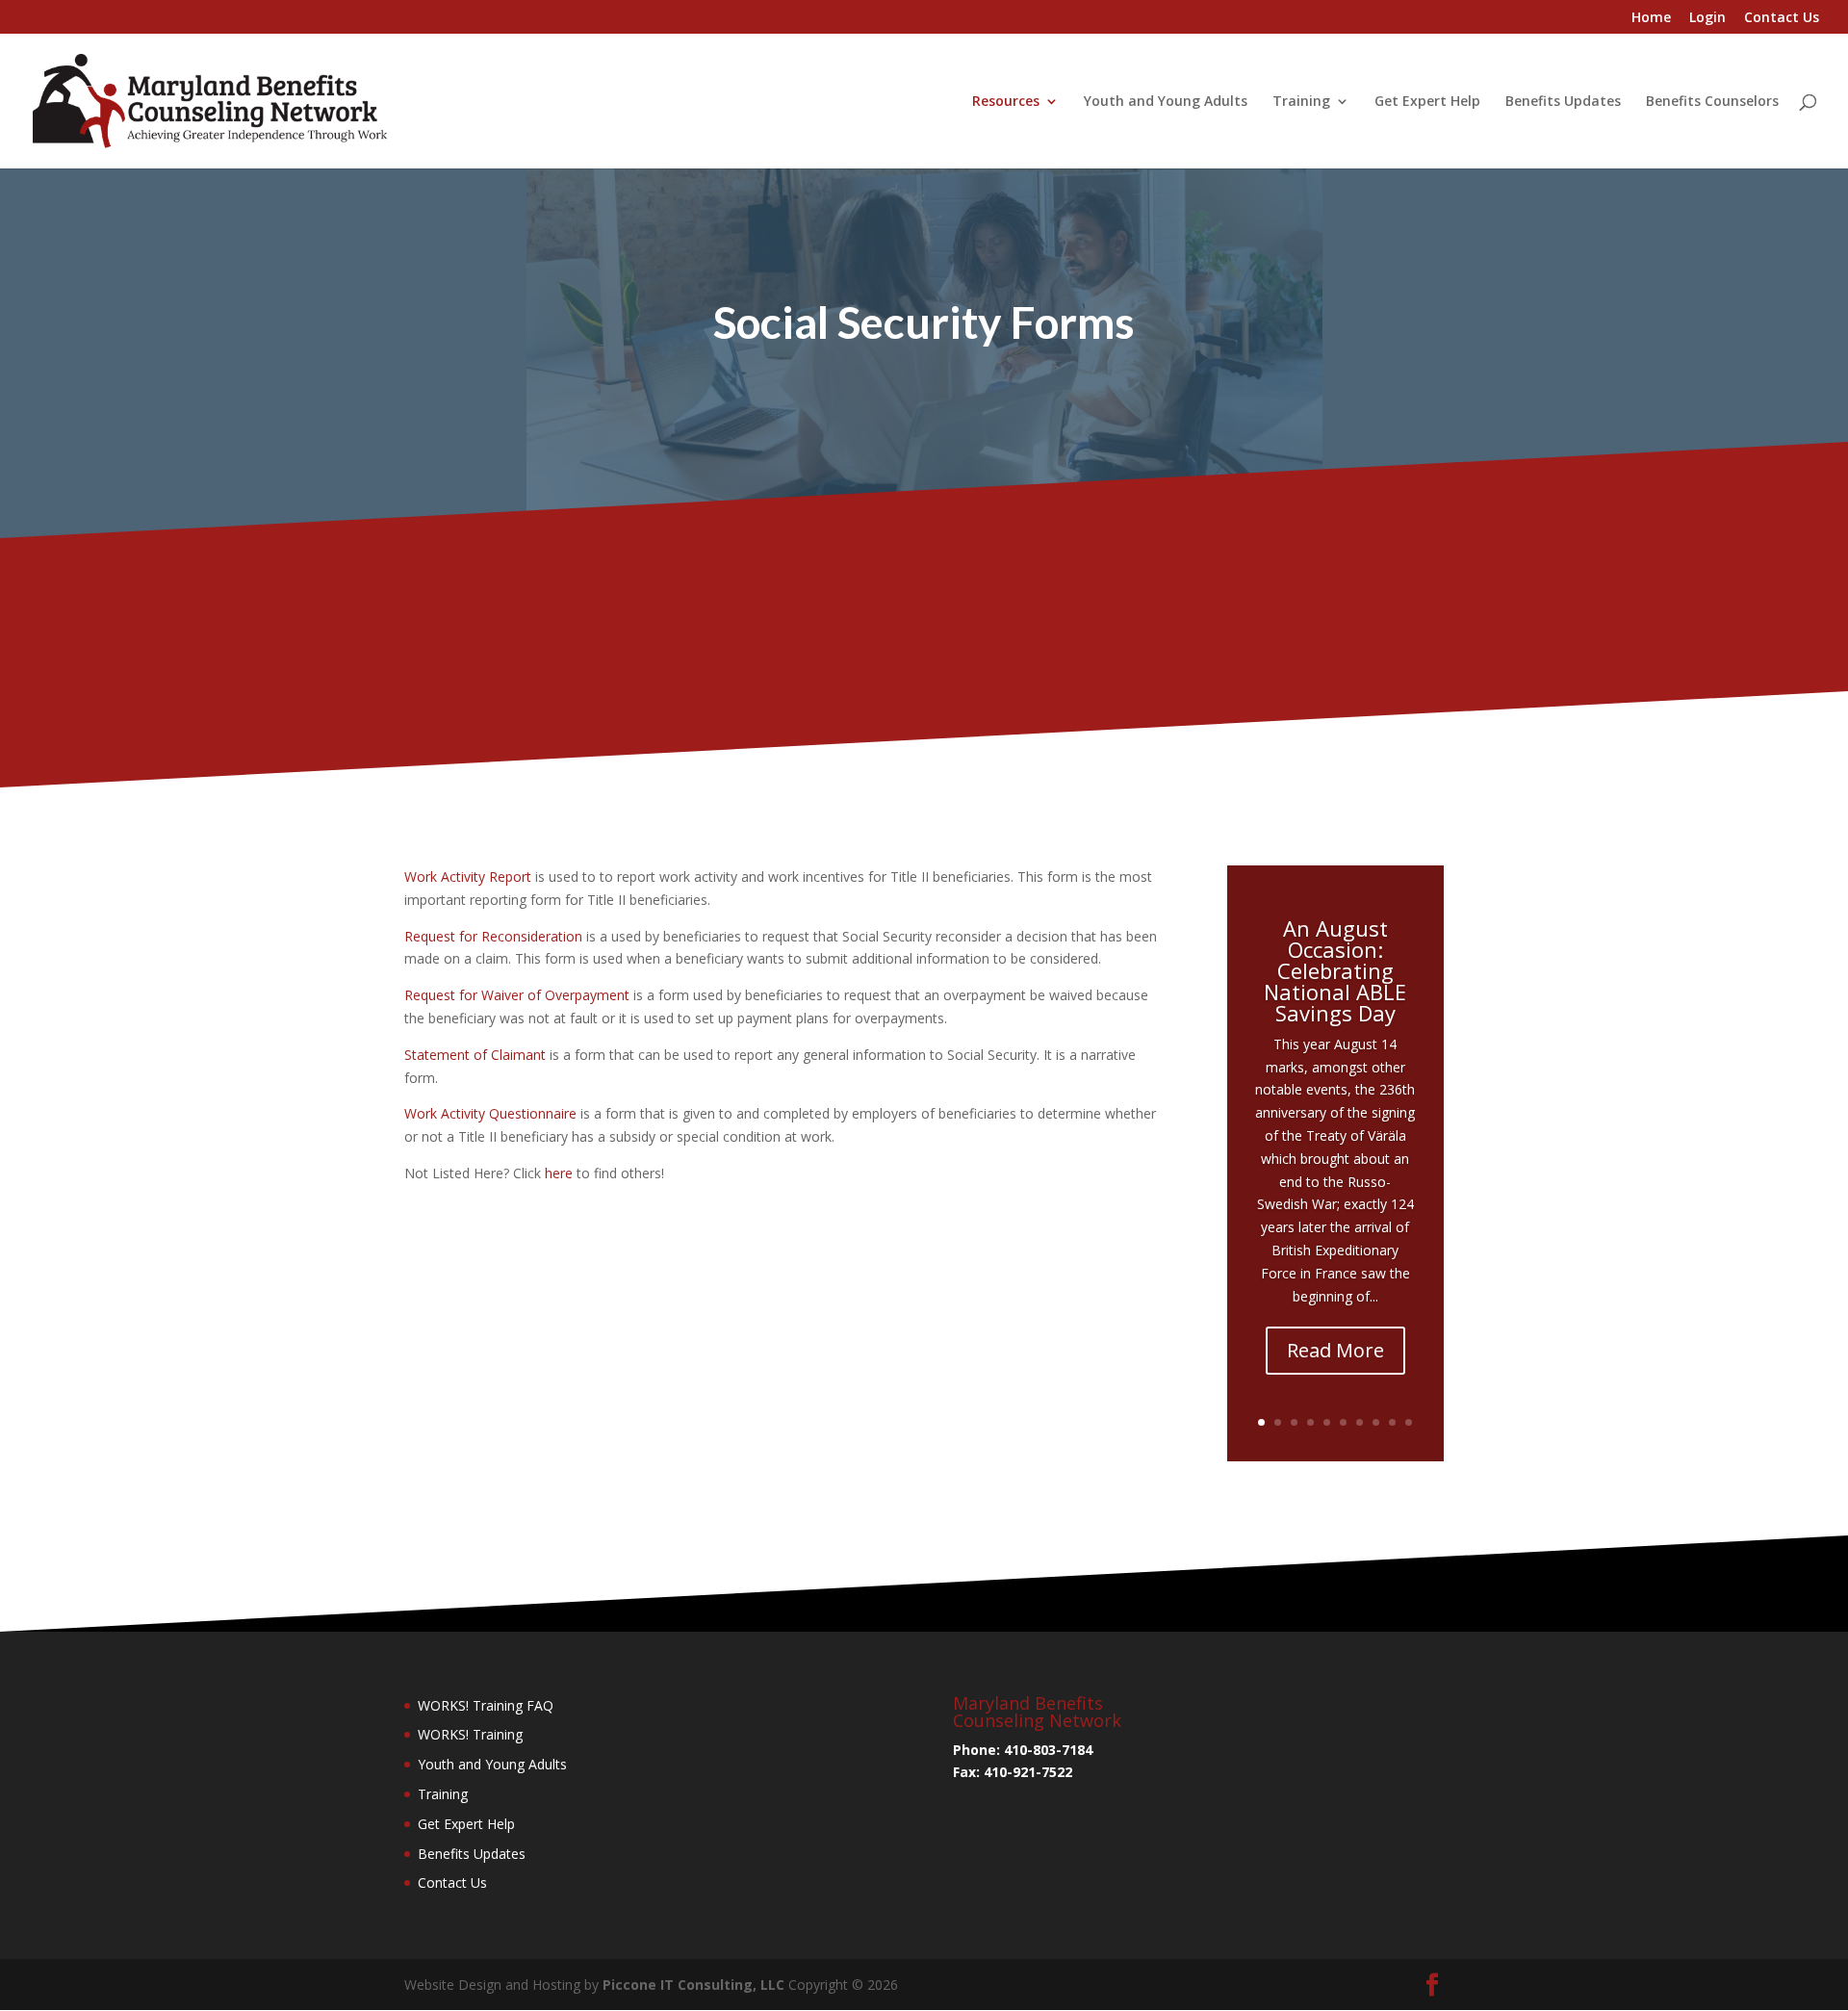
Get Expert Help (1427, 102)
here (561, 1173)
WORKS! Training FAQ (486, 1705)
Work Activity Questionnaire (490, 1113)
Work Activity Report (468, 877)
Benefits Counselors (1712, 102)
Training (1301, 102)
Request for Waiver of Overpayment (517, 995)
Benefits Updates (1563, 102)
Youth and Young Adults (1166, 102)
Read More (1335, 1350)
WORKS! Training (470, 1734)
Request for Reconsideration (493, 936)
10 (1409, 1422)
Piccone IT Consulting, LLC (695, 1985)
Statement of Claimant (475, 1055)
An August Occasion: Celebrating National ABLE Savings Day (1335, 970)
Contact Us (1782, 18)
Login (1707, 18)
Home (1651, 18)
